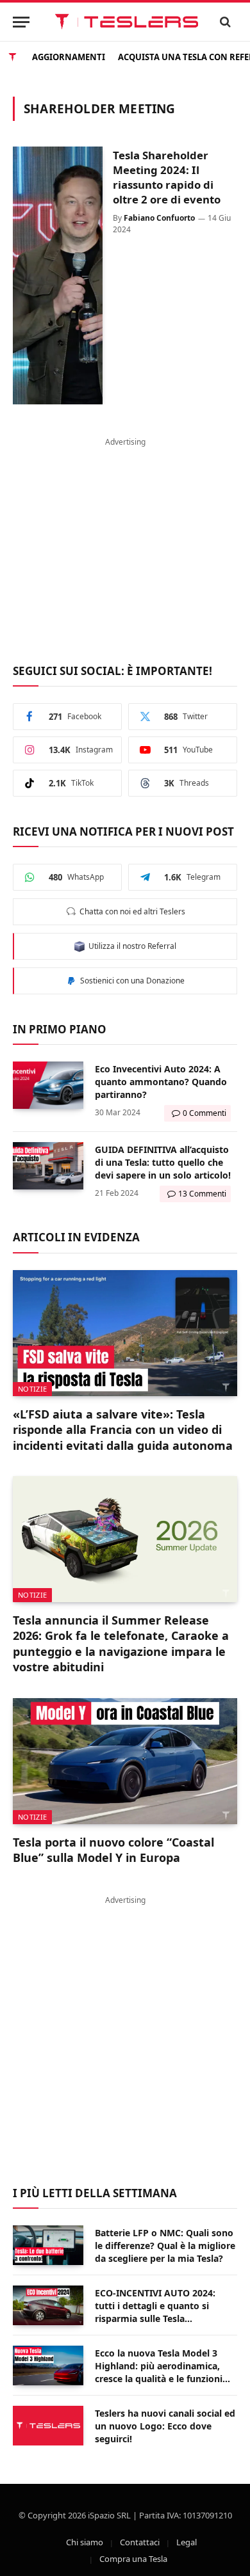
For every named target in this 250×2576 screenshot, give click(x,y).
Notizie (32, 1389)
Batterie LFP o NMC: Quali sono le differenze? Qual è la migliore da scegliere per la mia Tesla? (165, 2246)
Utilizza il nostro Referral (130, 946)
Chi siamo (85, 2542)
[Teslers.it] (127, 22)
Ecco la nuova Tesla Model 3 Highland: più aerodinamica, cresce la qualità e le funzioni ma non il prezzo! (159, 2372)
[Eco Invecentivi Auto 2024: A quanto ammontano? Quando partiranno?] (48, 1085)
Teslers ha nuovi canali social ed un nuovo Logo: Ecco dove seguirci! (165, 2426)
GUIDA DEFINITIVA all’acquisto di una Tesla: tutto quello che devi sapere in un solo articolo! (163, 1162)
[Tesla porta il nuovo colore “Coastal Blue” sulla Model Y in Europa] (125, 1761)
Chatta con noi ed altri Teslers (130, 911)
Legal (187, 2542)
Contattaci (140, 2542)
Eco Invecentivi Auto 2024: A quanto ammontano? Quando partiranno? (161, 1082)
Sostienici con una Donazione (130, 981)
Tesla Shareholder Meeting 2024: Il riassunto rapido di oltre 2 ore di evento (167, 177)
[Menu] (21, 22)
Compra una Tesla (133, 2559)
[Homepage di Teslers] (12, 56)
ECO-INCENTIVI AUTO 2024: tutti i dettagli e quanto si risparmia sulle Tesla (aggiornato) (155, 2312)
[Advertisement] (125, 543)
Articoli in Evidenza (76, 1237)
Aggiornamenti (69, 56)
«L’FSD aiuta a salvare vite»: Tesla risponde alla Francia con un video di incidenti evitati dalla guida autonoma (123, 1430)
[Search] (226, 22)
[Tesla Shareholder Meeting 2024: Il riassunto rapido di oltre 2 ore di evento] (58, 275)
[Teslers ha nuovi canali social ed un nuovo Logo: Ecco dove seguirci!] (48, 2426)
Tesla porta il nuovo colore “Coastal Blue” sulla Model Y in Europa (113, 1850)
